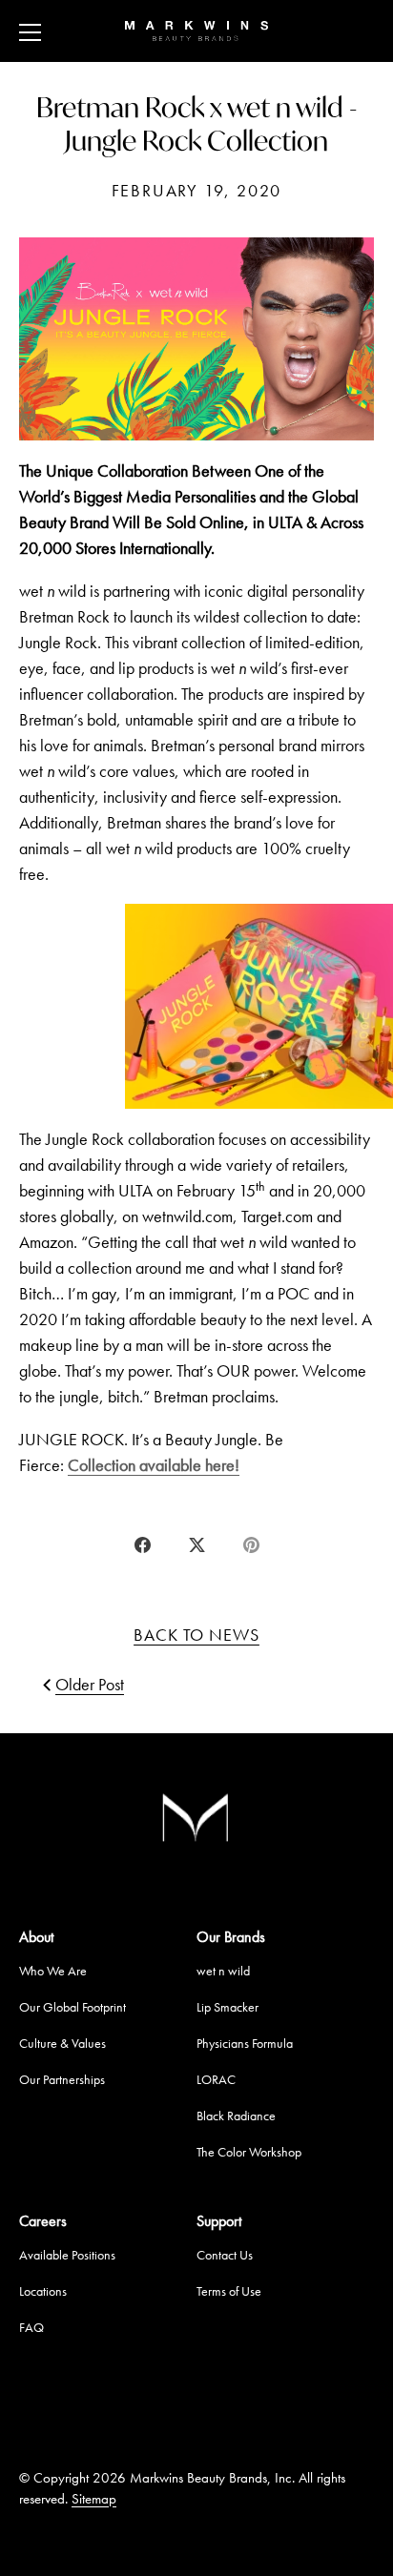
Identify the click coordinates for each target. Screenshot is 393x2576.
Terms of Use (229, 2291)
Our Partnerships (62, 2079)
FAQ (31, 2327)
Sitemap (94, 2499)
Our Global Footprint (72, 2007)
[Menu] (31, 32)
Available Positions (67, 2255)
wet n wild (223, 1971)
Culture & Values (62, 2043)
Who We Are (53, 1971)
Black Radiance (236, 2116)
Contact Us (225, 2255)
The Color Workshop (249, 2152)
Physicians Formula (245, 2043)
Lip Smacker (228, 2007)
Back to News (196, 1635)
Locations (43, 2291)
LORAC (216, 2079)
